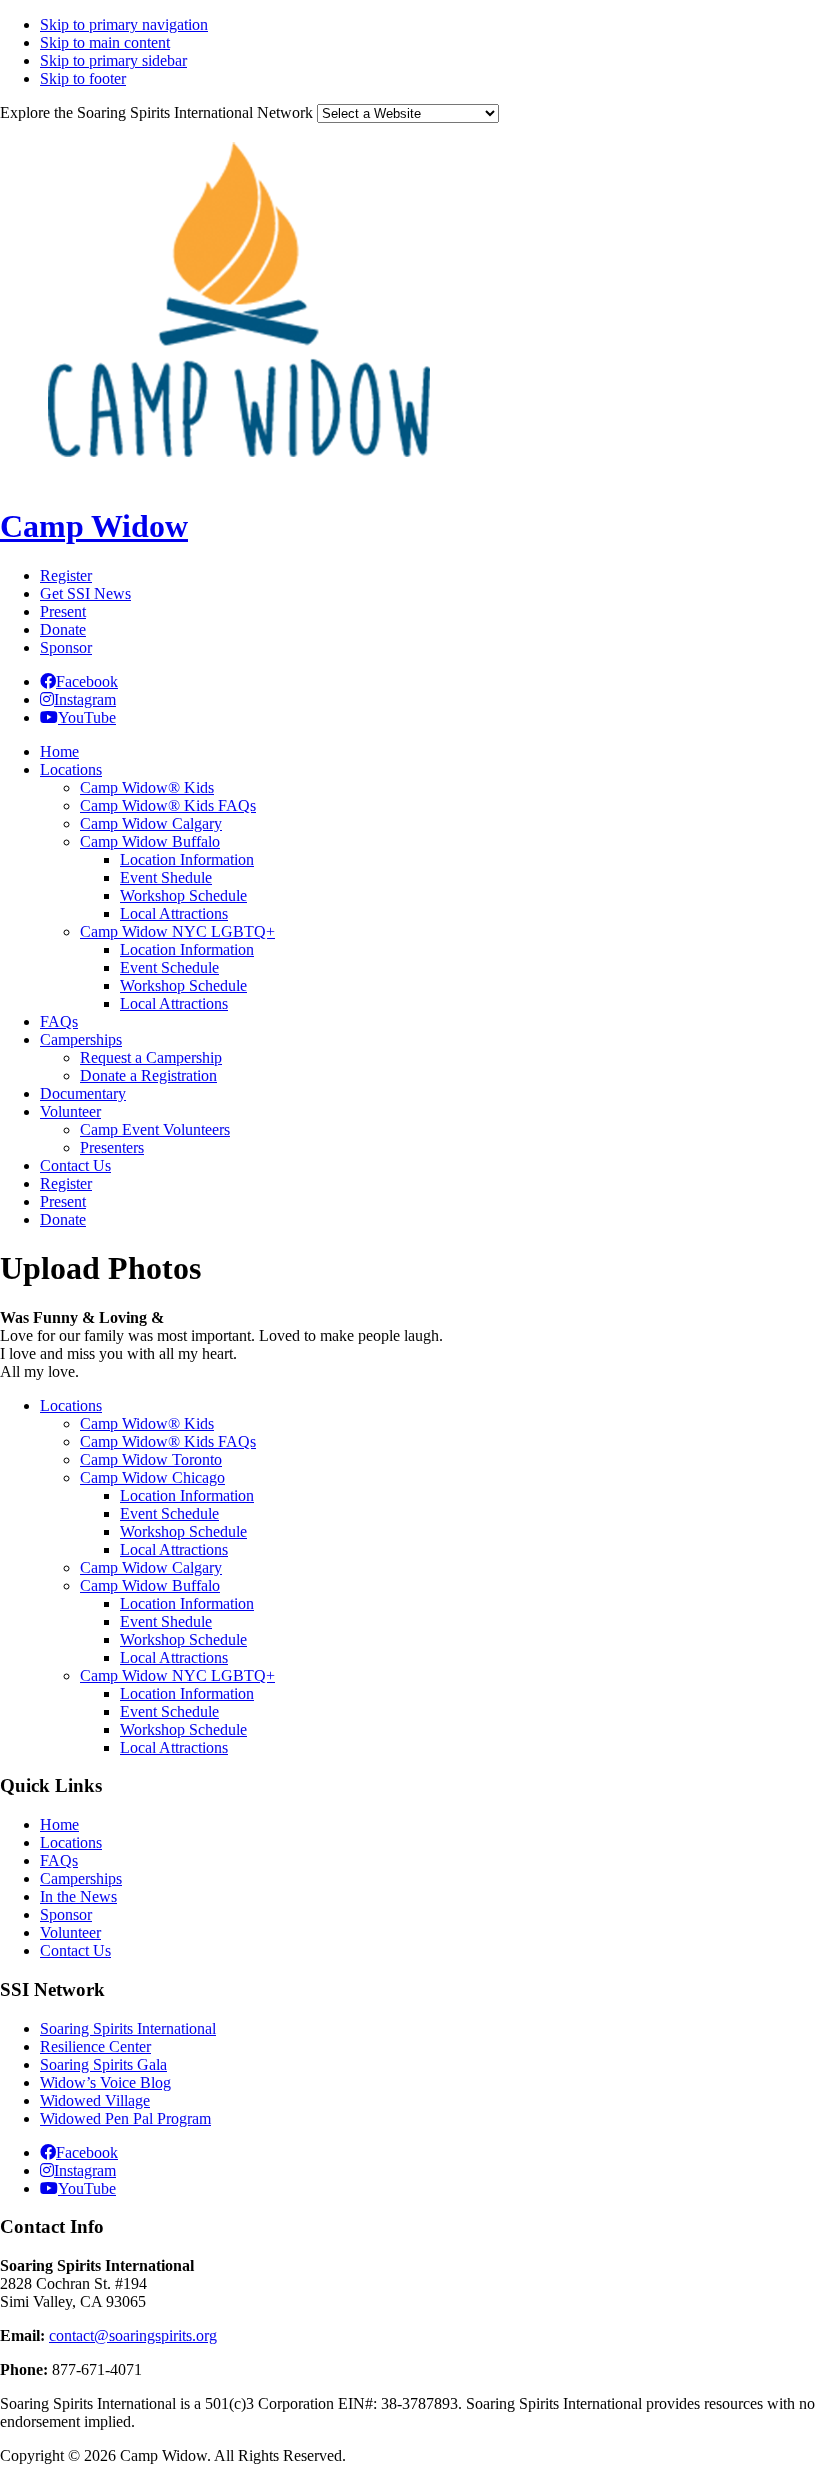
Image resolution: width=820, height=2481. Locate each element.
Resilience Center (95, 2046)
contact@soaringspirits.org (133, 2335)
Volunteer (70, 1932)
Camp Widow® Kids (147, 1423)
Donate (63, 629)
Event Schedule (169, 1513)
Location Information (187, 1495)
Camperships (81, 1878)
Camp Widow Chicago (152, 1477)
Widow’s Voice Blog (105, 2082)
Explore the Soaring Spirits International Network (156, 112)
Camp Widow (94, 526)
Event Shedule (166, 1621)
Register (66, 575)
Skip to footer (83, 78)
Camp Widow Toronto (151, 1459)
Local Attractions (174, 1549)
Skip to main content (105, 42)
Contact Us (75, 1950)
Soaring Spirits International (128, 2028)
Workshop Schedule (183, 1531)
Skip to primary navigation (124, 24)
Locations (71, 1405)
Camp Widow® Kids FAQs (168, 1441)
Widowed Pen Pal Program (125, 2118)
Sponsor (66, 647)
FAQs (59, 1860)
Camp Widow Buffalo (150, 1585)
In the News (78, 1896)
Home (59, 1824)
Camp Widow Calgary (151, 1567)
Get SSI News (85, 593)
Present (63, 611)
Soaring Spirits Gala (103, 2064)
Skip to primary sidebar (113, 60)
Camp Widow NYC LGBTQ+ (177, 1675)
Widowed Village (95, 2100)
